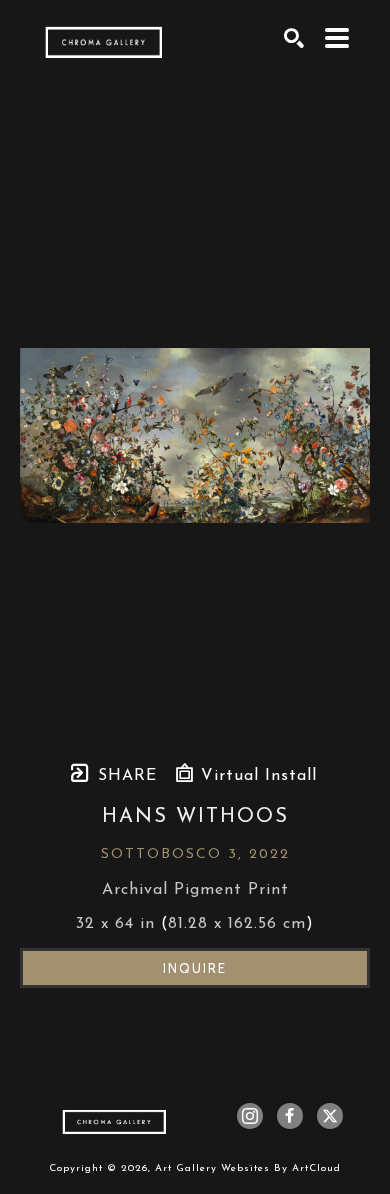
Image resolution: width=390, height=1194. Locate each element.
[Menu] (337, 38)
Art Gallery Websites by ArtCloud (248, 1168)
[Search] (294, 38)
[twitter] (330, 1116)
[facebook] (290, 1116)
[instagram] (250, 1116)
